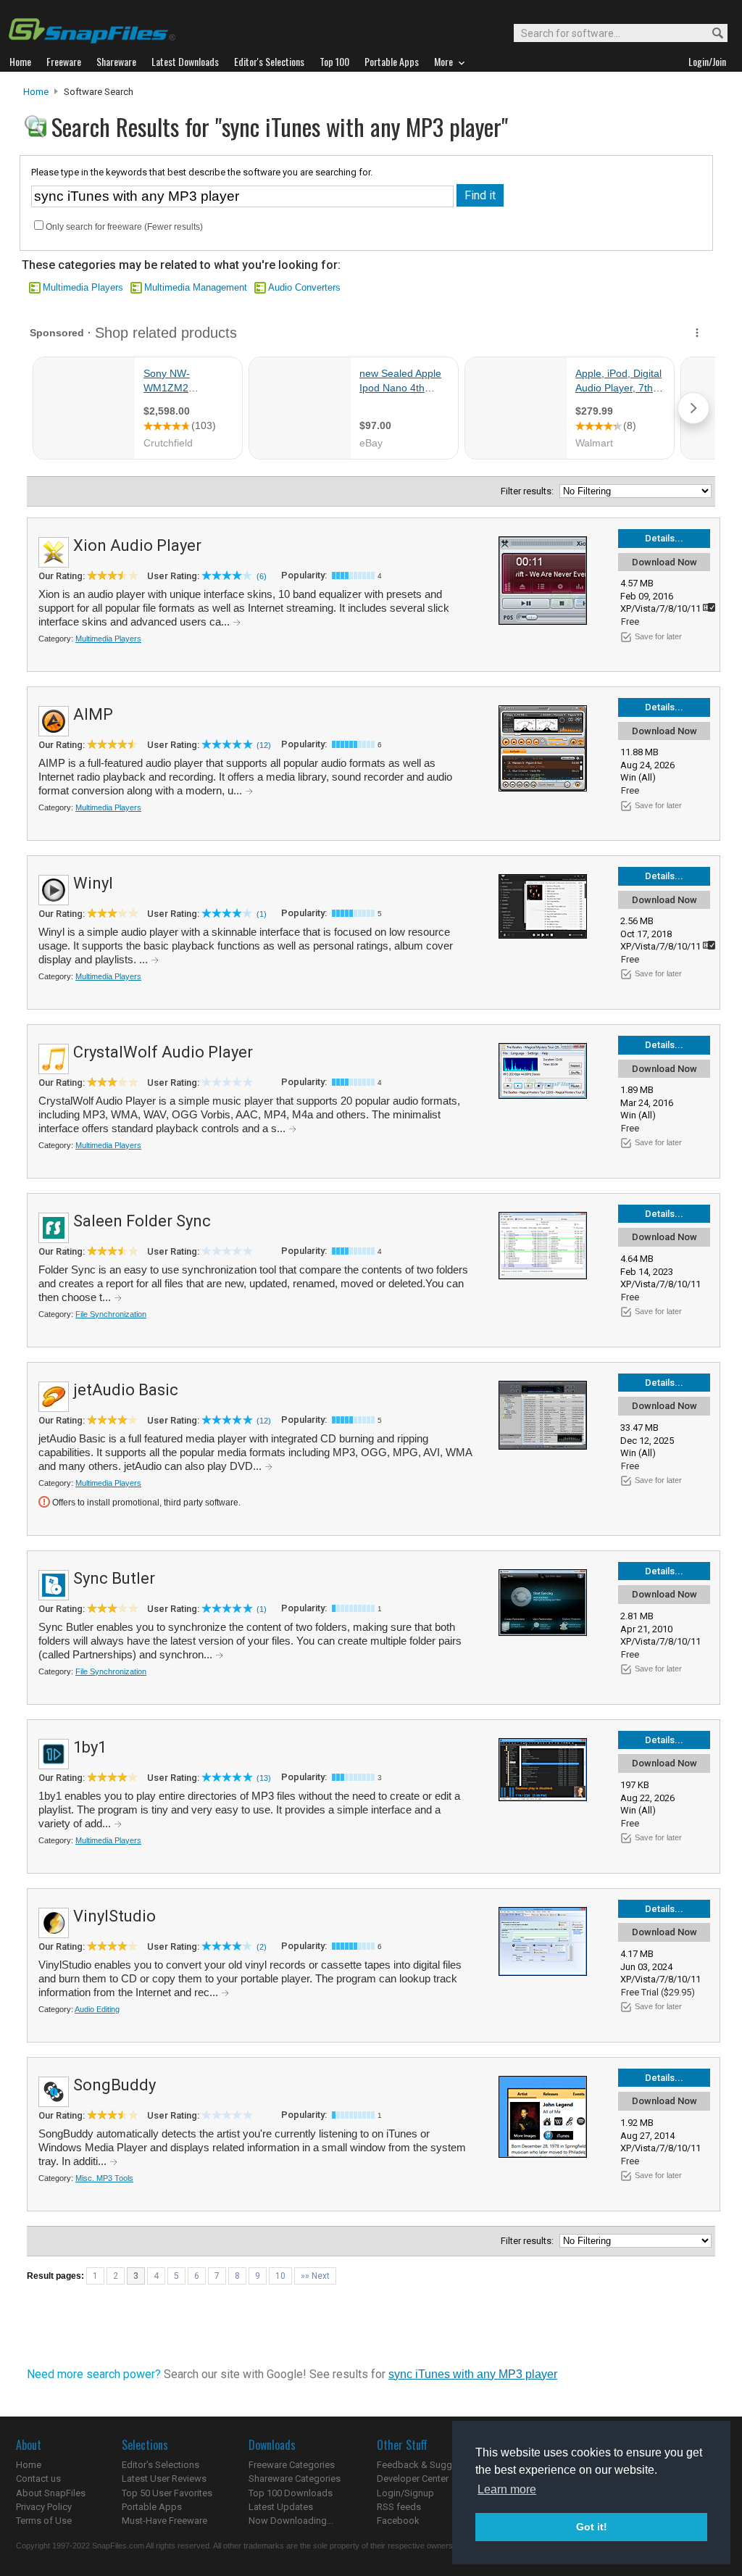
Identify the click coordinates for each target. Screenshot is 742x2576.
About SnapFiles (51, 2493)
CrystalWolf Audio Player (163, 1052)
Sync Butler (114, 1578)
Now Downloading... (291, 2521)
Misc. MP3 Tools (104, 2178)
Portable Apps (152, 2507)
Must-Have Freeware (164, 2521)
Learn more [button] (507, 2489)
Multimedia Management (196, 287)
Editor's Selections (161, 2465)
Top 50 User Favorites (167, 2493)
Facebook (398, 2521)
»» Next (315, 2276)
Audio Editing (97, 2009)
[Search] (711, 34)
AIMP (93, 714)
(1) (262, 914)
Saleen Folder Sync (142, 1221)
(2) (262, 1947)
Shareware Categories (295, 2479)
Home (36, 92)
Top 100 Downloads (291, 2493)
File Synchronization (111, 1314)
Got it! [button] (592, 2527)
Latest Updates (281, 2507)
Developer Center (413, 2479)
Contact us (38, 2479)
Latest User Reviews (164, 2479)
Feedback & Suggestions (430, 2465)
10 (280, 2276)
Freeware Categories (292, 2465)
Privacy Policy (44, 2507)
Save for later (658, 636)
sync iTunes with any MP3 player (473, 2374)
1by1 (90, 1747)
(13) (264, 1778)
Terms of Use (44, 2521)
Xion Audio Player (137, 545)
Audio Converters (304, 287)
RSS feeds (399, 2507)
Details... (664, 538)
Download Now (664, 562)
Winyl (93, 883)
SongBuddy (114, 2085)
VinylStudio (114, 1916)
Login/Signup (405, 2493)
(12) (264, 745)
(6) (262, 576)
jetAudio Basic (126, 1390)
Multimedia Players (83, 287)
